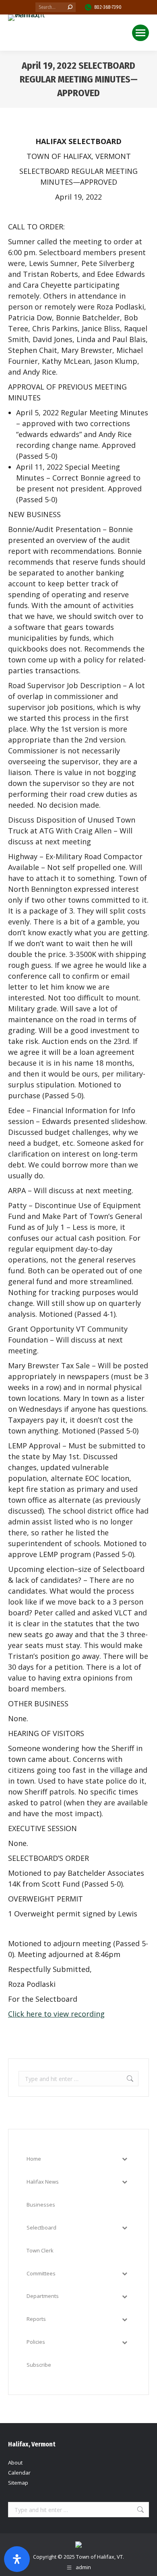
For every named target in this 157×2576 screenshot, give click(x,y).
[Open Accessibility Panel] (17, 2559)
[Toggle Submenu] (124, 2159)
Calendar (19, 2473)
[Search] (70, 7)
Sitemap (18, 2483)
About (15, 2463)
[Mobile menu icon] (140, 33)
